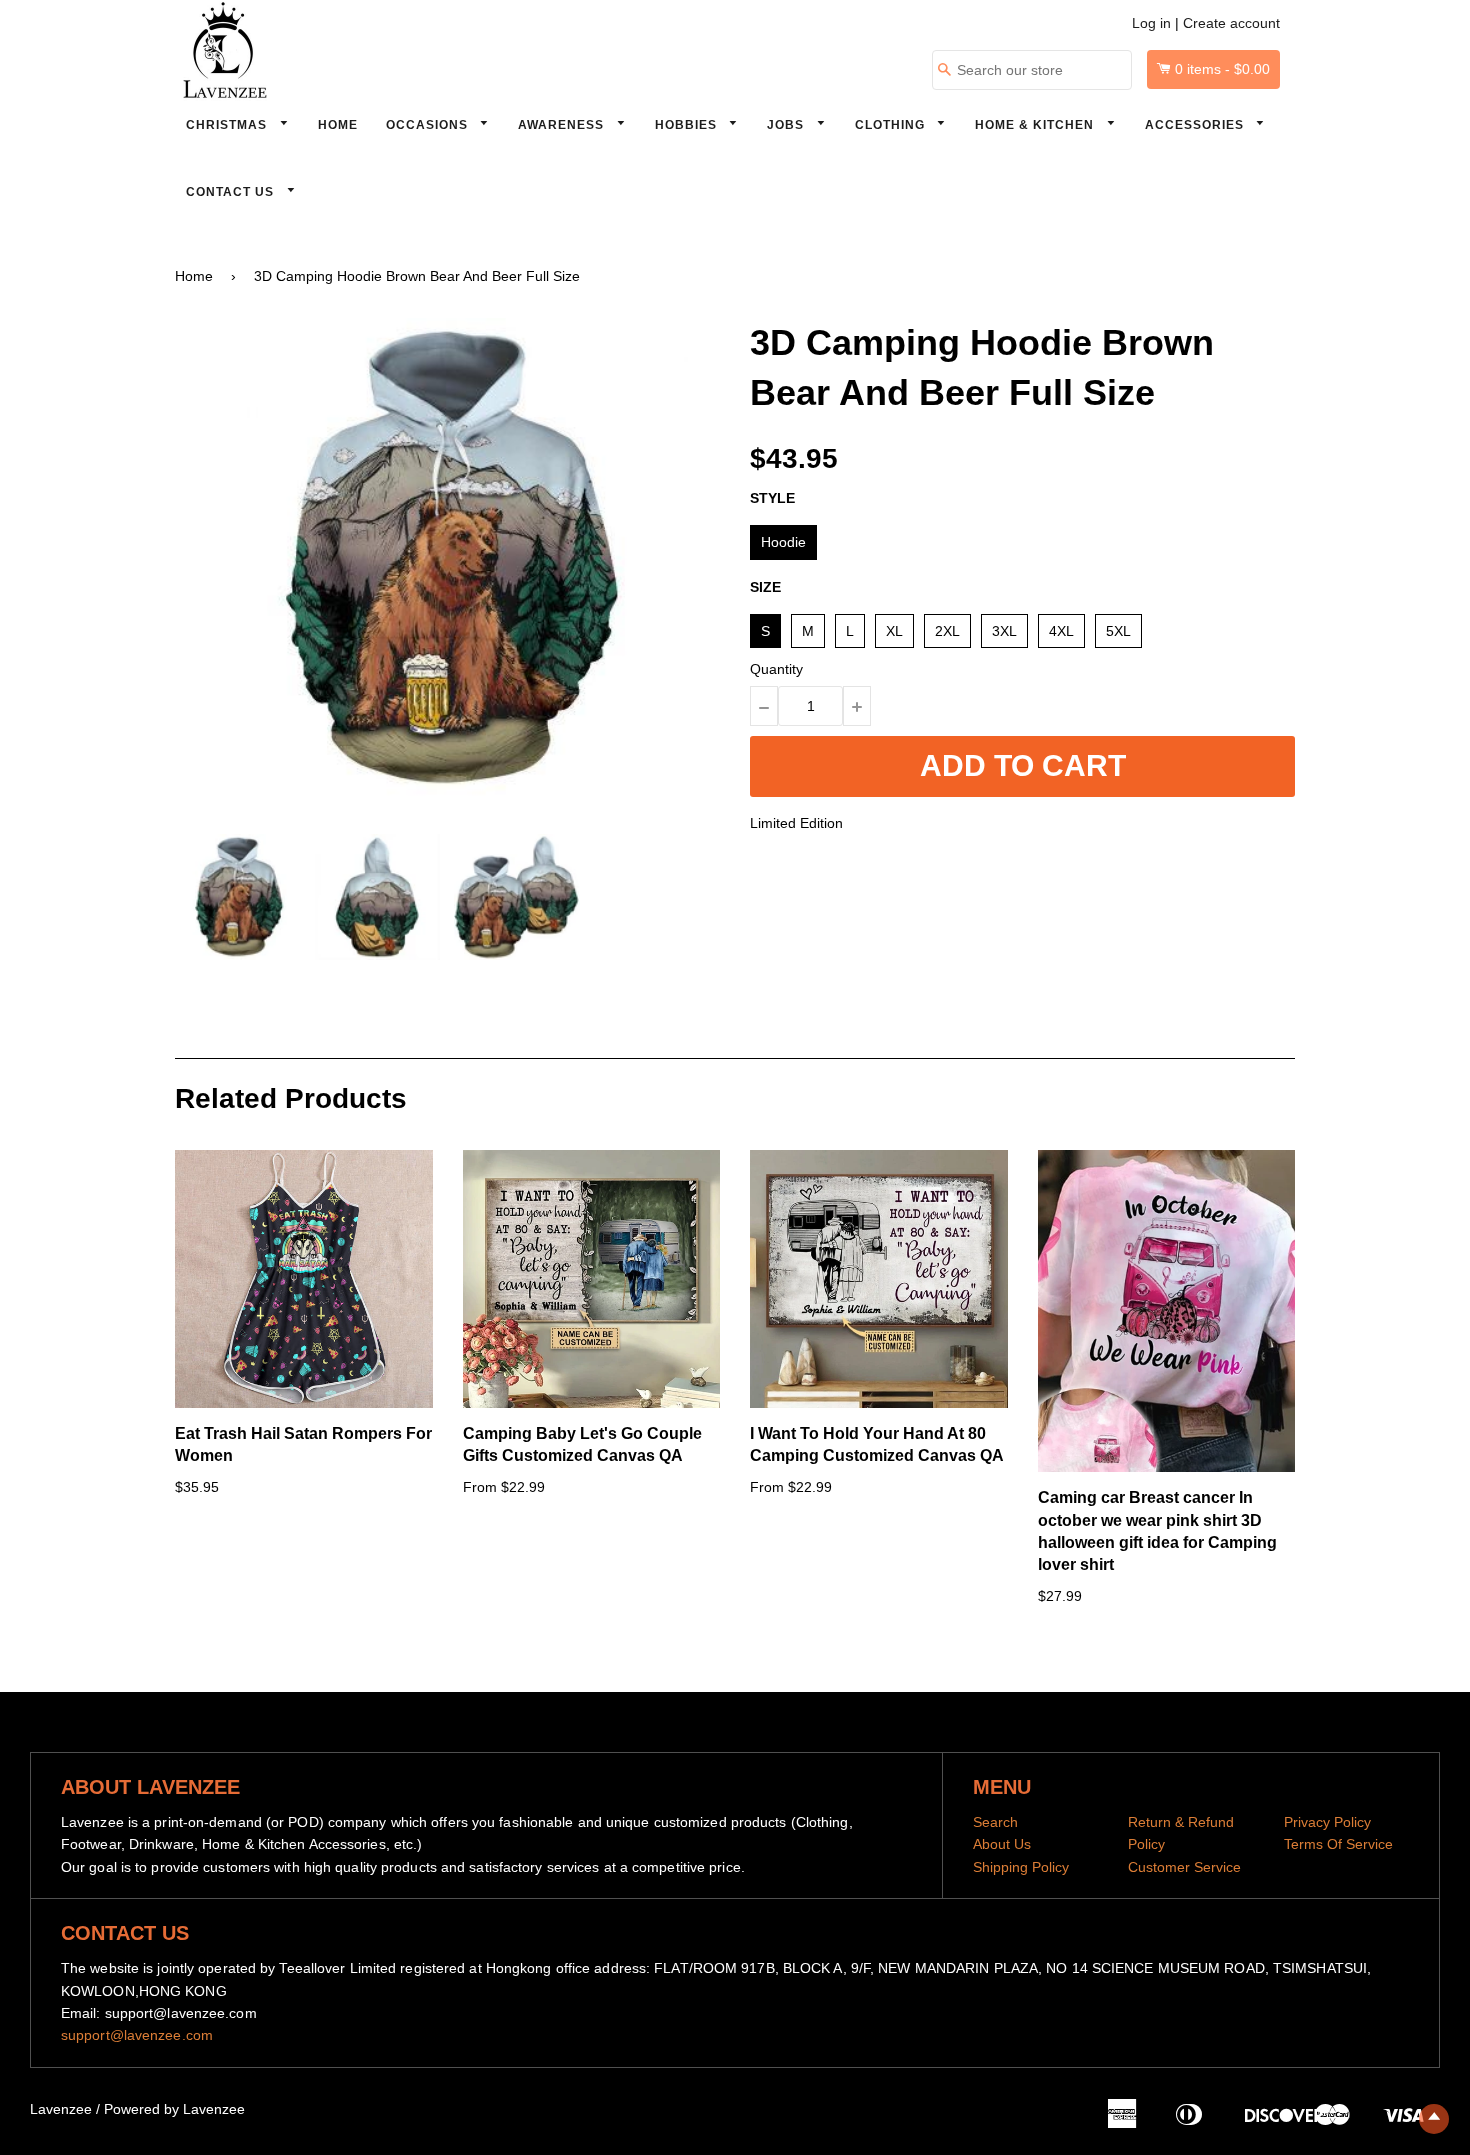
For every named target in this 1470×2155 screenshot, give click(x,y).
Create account (1231, 23)
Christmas (228, 125)
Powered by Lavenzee (174, 2109)
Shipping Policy (1021, 1867)
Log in (1151, 23)
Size (765, 587)
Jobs (787, 125)
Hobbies (688, 125)
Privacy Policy (1327, 1822)
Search (995, 1822)
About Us (1002, 1844)
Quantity (776, 669)
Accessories (1196, 125)
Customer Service (1184, 1867)
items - (1222, 69)
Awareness (563, 125)
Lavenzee (61, 2109)
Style (772, 498)
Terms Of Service (1338, 1844)
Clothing (892, 125)
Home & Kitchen (1036, 125)
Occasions (429, 125)
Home (338, 125)
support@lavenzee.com (137, 2035)
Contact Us (232, 192)
